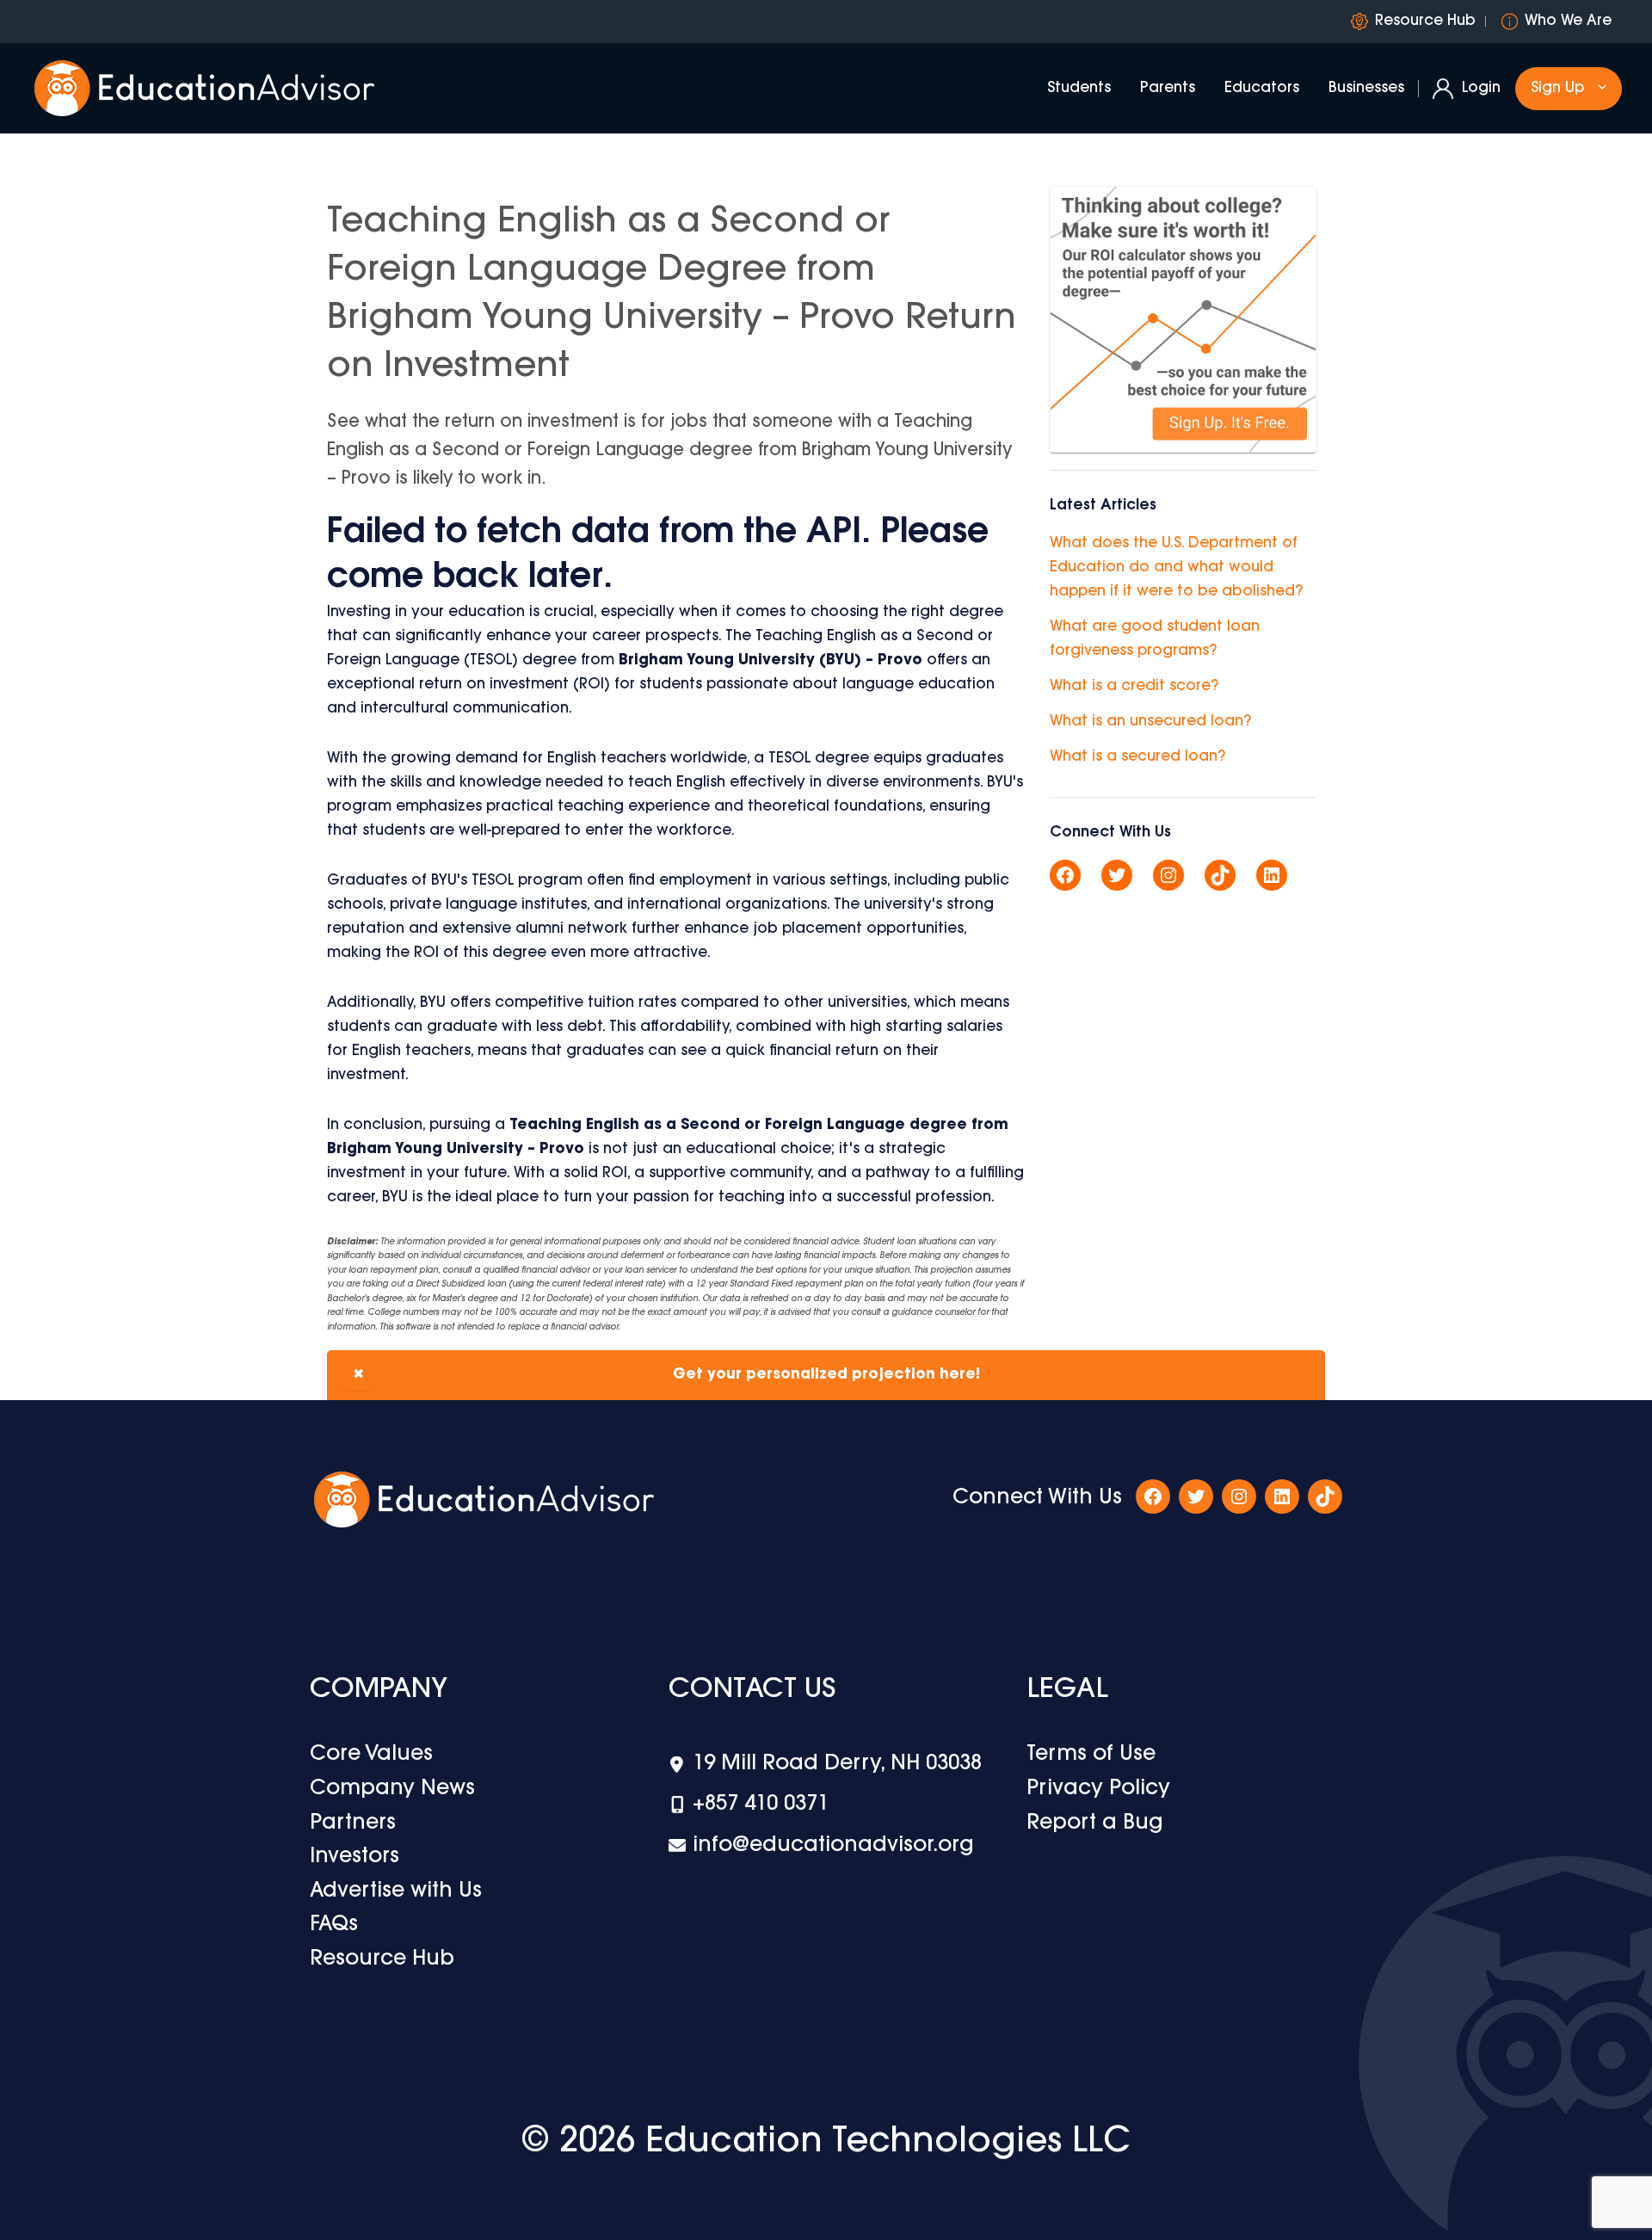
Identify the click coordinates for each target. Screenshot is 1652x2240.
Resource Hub (1425, 21)
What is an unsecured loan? (1150, 722)
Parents (1168, 88)
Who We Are (1568, 21)
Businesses (1366, 88)
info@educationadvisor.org (833, 1846)
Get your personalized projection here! (666, 1375)
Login (1481, 88)
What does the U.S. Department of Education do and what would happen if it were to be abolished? (1176, 568)
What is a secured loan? (1137, 757)
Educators (1262, 88)
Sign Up (1557, 88)
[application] (1598, 89)
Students (1079, 88)
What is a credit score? (1134, 686)
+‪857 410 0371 (761, 1805)
